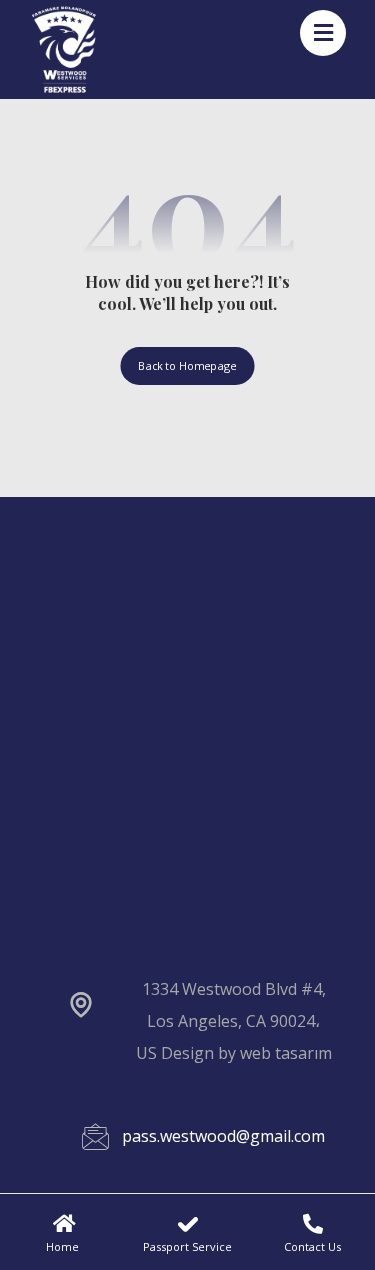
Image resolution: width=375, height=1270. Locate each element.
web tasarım (286, 1053)
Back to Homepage (187, 365)
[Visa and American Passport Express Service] (64, 49)
